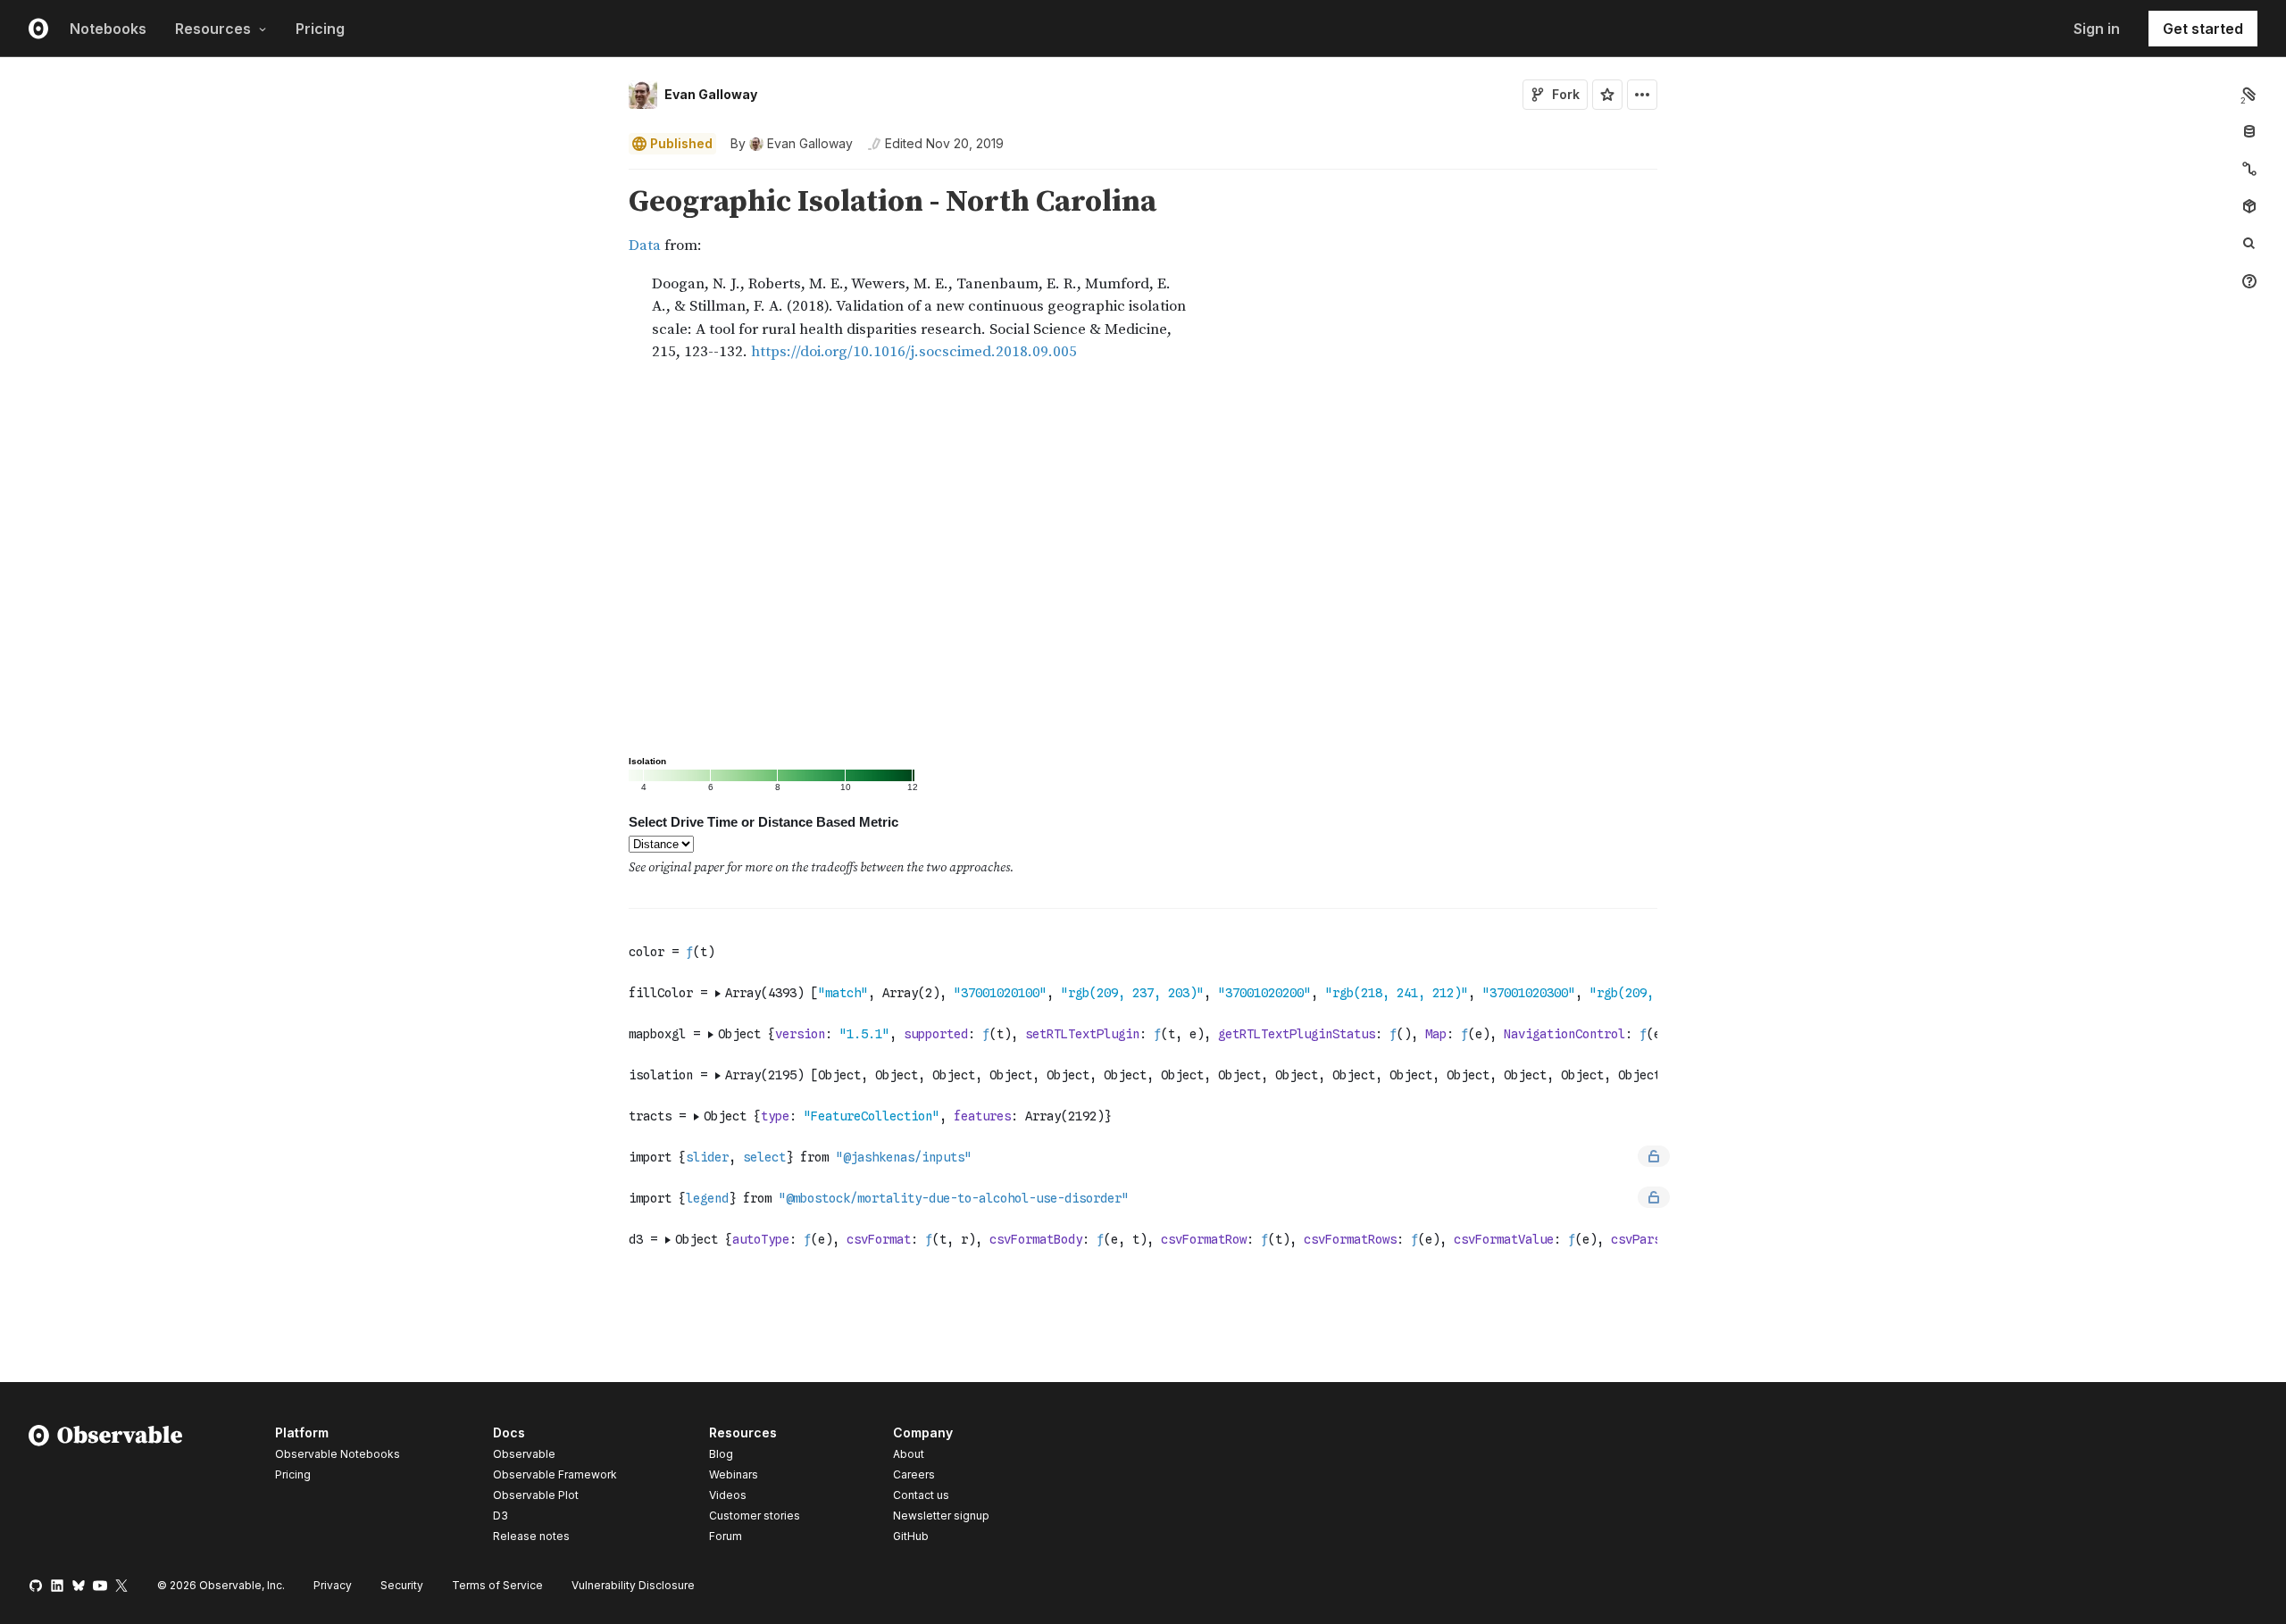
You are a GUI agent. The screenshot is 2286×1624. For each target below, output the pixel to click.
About (909, 1454)
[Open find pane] (2249, 244)
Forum (726, 1536)
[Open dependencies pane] (2249, 206)
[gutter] (309, 275)
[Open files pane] (2249, 94)
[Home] (106, 1487)
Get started (2203, 29)
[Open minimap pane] (2249, 169)
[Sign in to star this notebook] (1607, 95)
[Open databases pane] (2249, 131)
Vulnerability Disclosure (633, 1585)
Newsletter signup (941, 1516)
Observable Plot (536, 1495)
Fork (1566, 94)
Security (402, 1585)
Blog (721, 1454)
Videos (728, 1495)
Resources (213, 29)
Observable (524, 1454)
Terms (497, 1585)
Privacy (333, 1585)
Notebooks (108, 29)
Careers (914, 1474)
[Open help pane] (2249, 281)
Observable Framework (555, 1474)
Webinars (734, 1474)
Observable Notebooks (338, 1454)
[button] (608, 177)
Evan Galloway (711, 94)
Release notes (531, 1536)
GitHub (911, 1536)
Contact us (921, 1495)
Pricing (320, 29)
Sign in (2097, 29)
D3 (501, 1516)
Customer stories (755, 1516)
